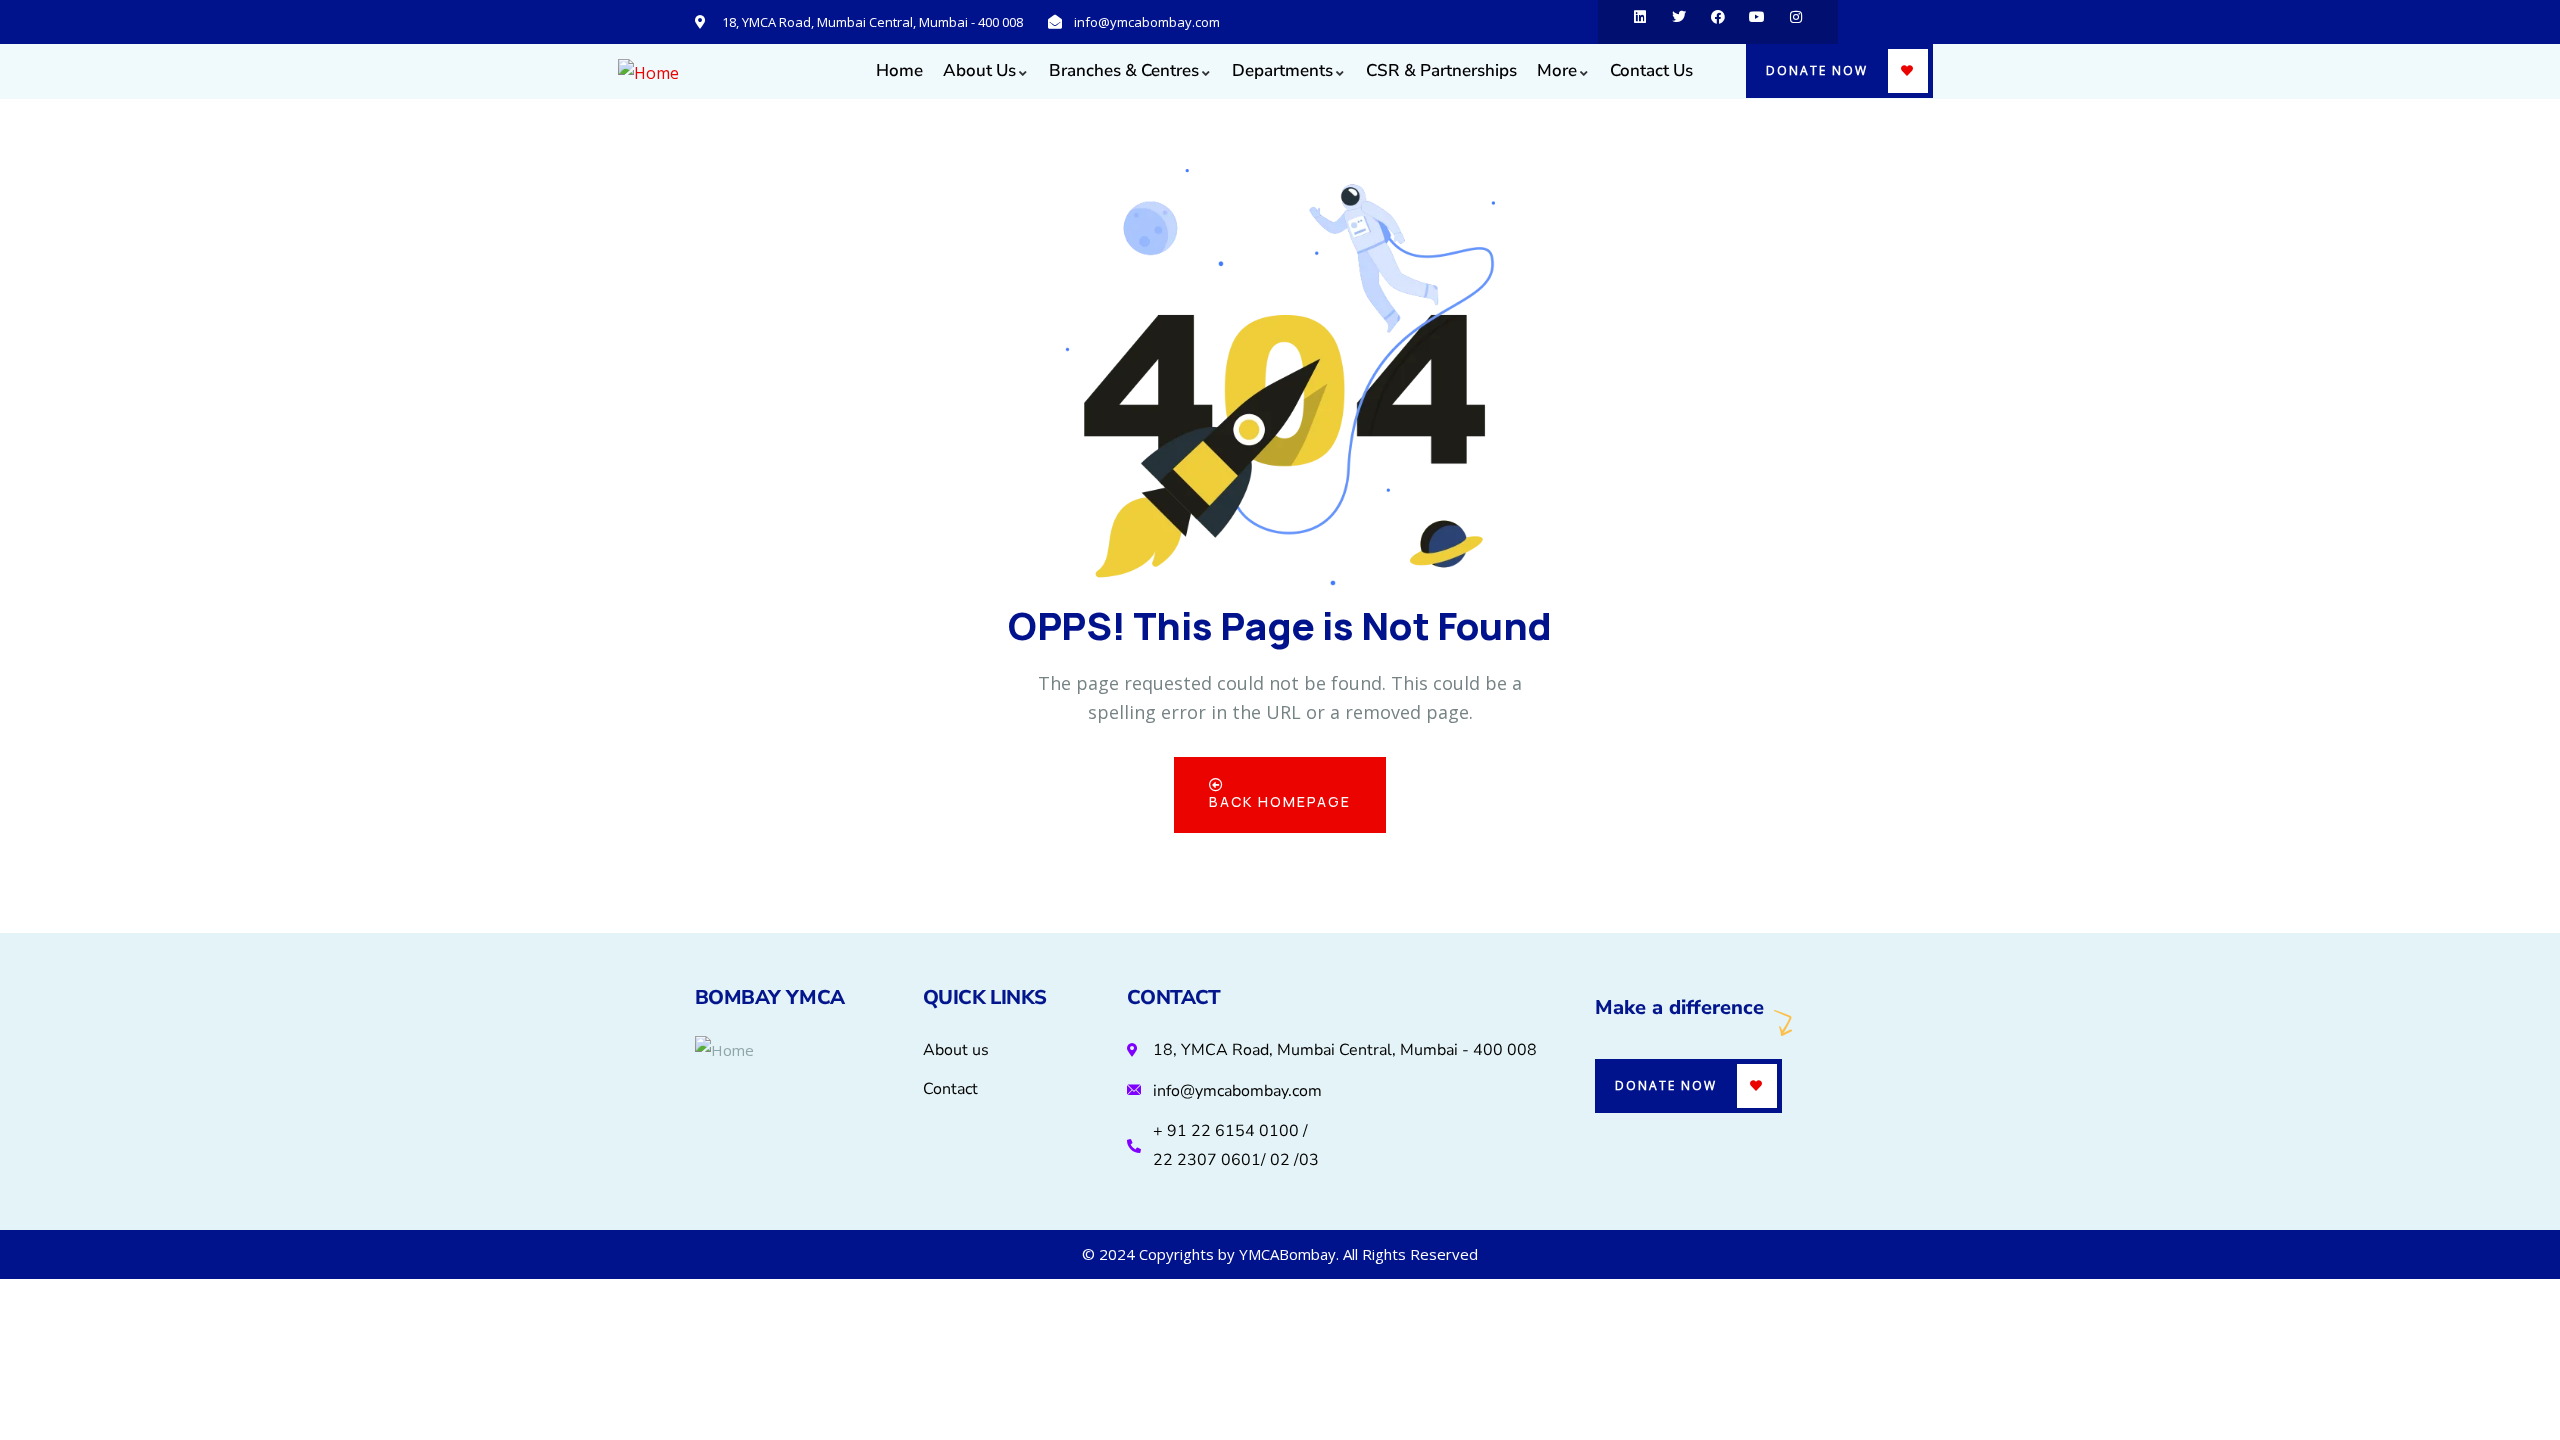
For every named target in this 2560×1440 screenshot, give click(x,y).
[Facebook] (1718, 22)
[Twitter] (1679, 22)
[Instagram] (1796, 22)
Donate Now (1817, 70)
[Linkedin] (1640, 22)
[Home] (648, 73)
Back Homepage (1280, 801)
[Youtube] (1757, 22)
